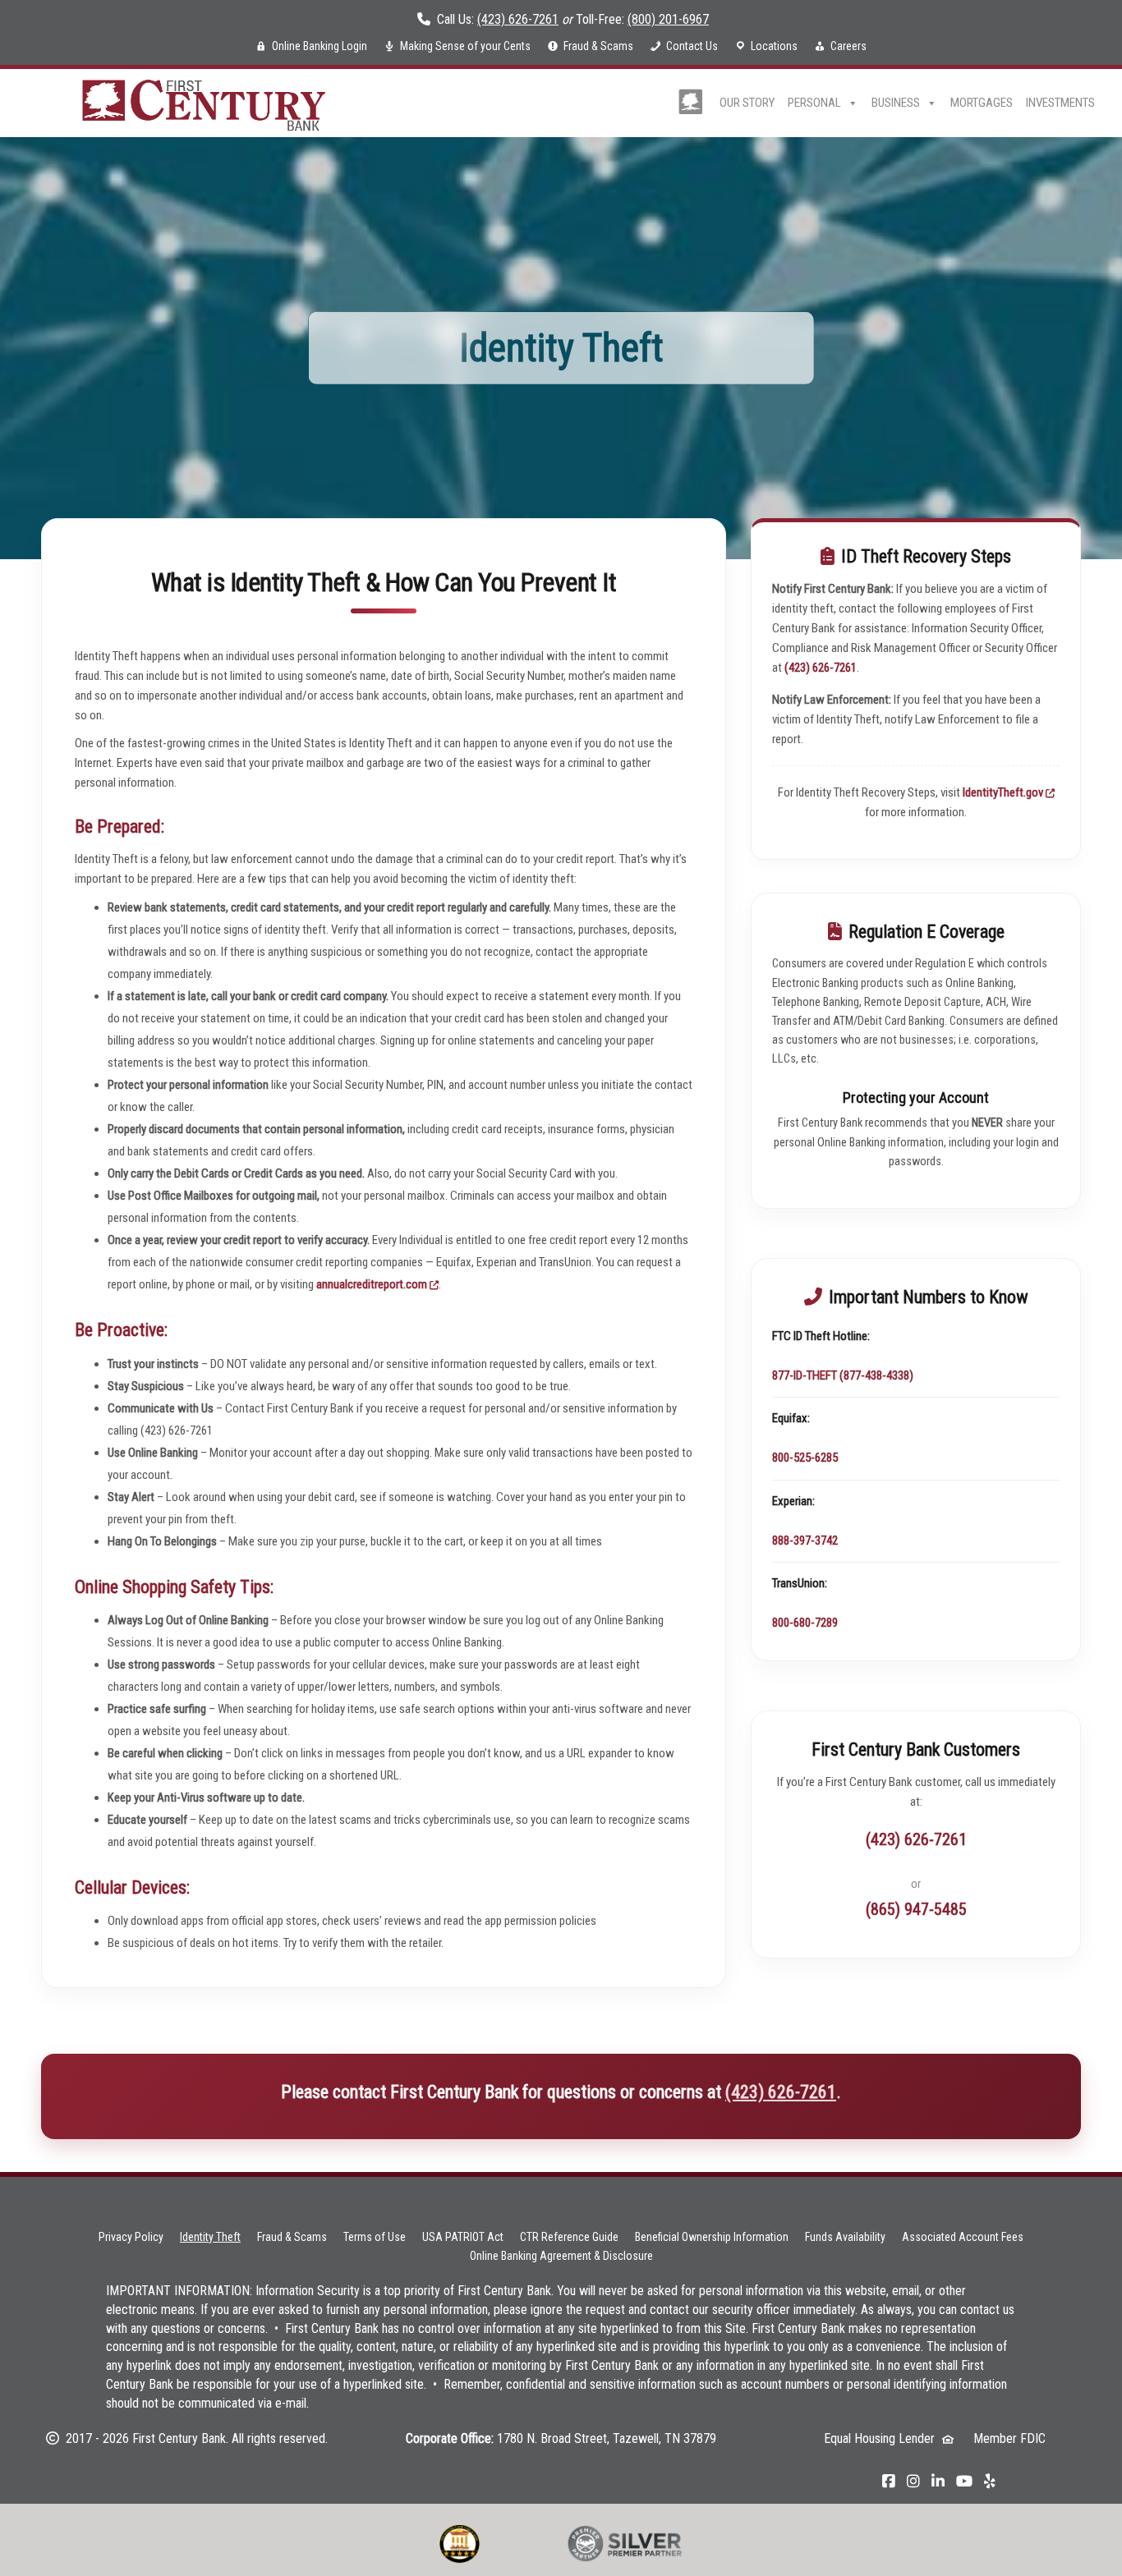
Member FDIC (1009, 2438)
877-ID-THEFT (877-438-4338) (843, 1375)
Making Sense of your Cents (465, 46)
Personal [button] (814, 103)
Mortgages (982, 103)
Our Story (747, 103)
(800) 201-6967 (668, 19)
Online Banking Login (320, 46)
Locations (774, 46)
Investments (1060, 103)
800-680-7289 (805, 1623)
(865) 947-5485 (916, 1909)
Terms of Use (375, 2237)
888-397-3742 (805, 1541)
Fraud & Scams (598, 46)
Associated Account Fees (963, 2237)
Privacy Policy (131, 2237)
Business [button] (896, 103)
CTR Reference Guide (569, 2237)
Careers (848, 46)
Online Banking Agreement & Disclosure (561, 2256)
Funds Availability (845, 2237)
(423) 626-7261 (518, 19)
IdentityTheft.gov (1004, 792)
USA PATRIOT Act (463, 2237)
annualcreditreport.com (373, 1284)
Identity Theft (210, 2237)
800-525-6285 (805, 1458)
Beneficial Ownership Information (712, 2237)
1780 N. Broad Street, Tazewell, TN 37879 (607, 2438)
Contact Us (692, 46)
